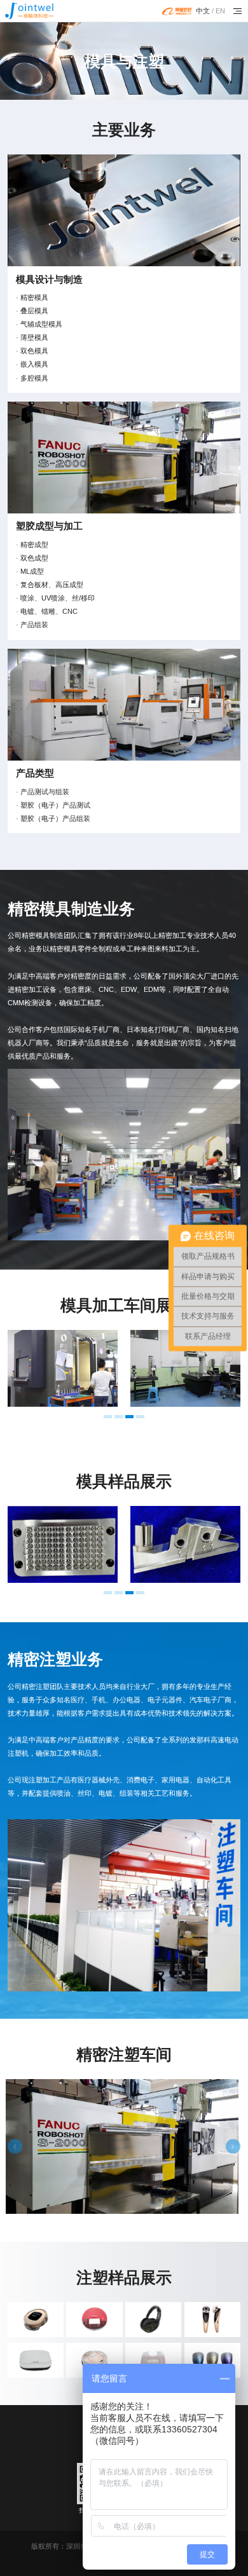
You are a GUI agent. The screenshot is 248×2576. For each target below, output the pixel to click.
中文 (203, 11)
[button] (108, 1417)
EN (220, 11)
